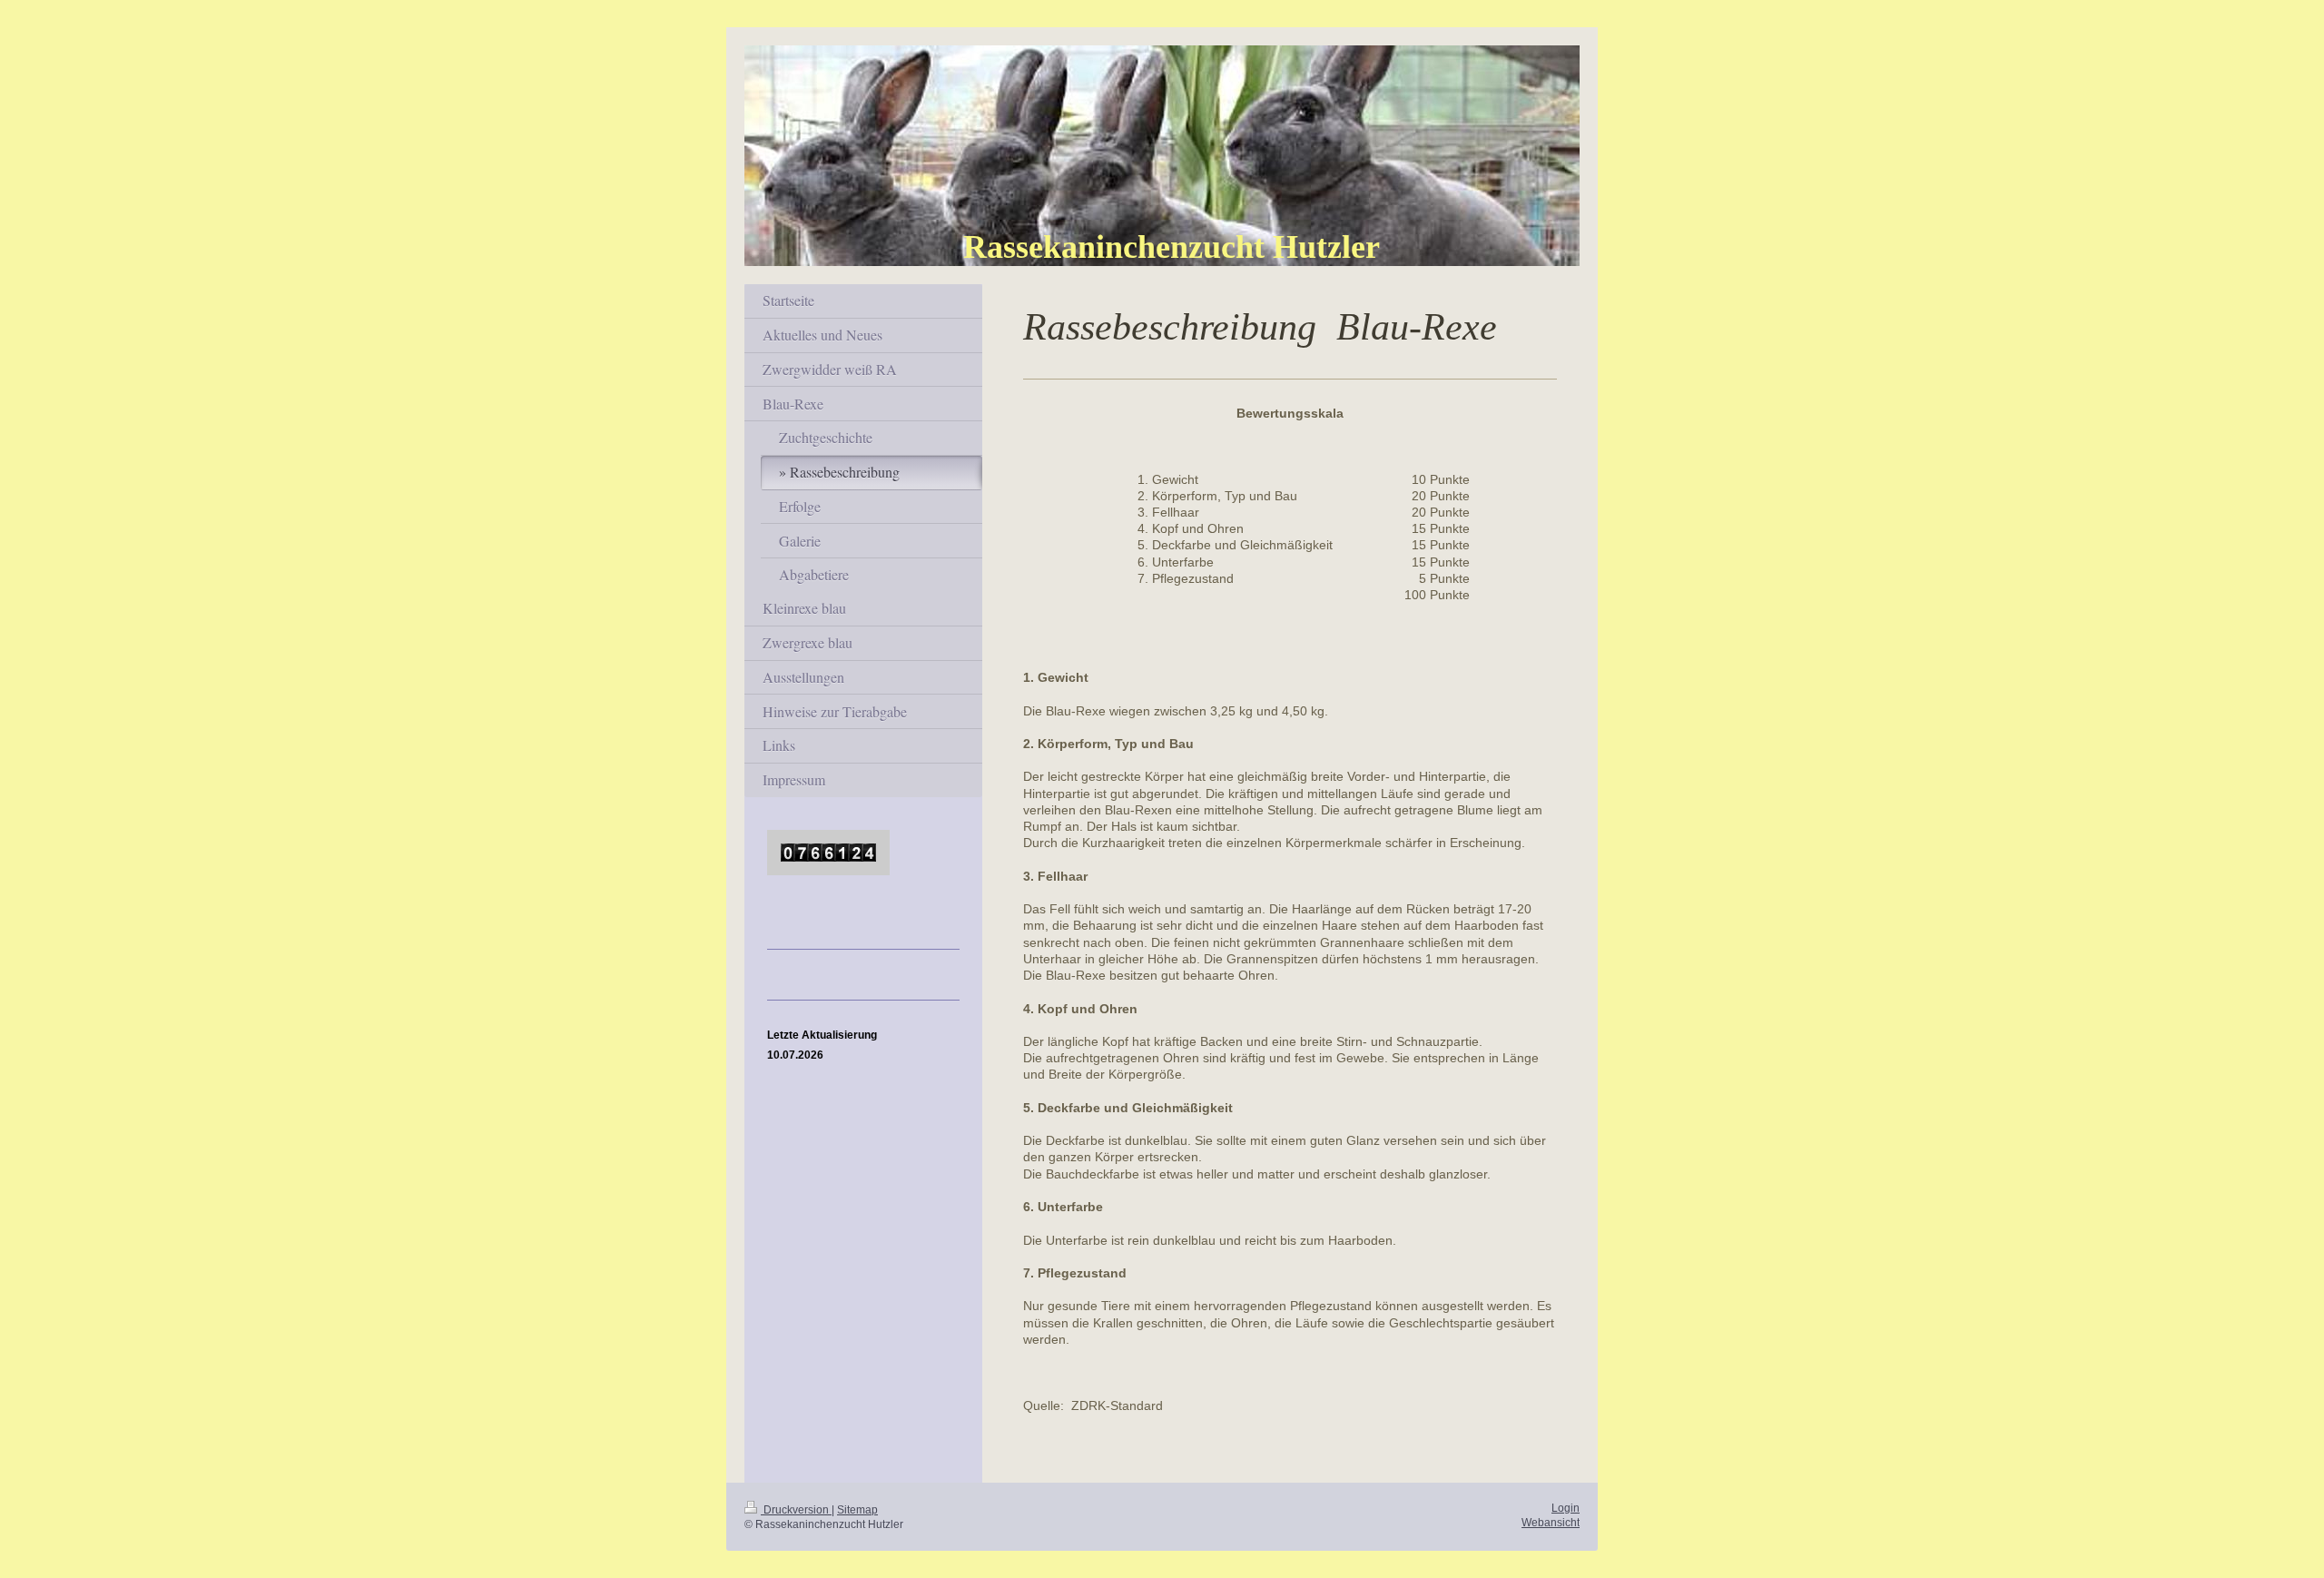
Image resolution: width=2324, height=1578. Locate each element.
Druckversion (796, 1509)
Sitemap (857, 1509)
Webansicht (1551, 1522)
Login (1566, 1508)
